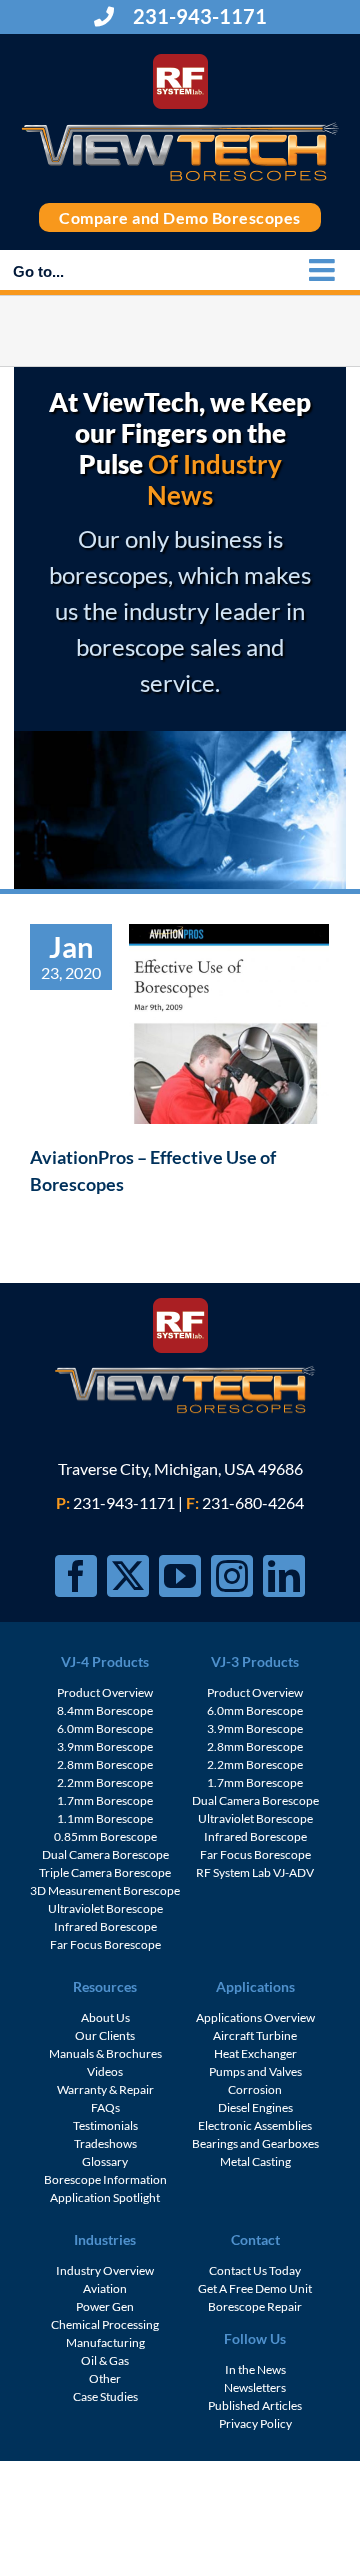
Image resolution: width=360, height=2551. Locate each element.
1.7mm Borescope (105, 1800)
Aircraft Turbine (255, 2035)
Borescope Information (105, 2179)
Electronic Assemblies (255, 2125)
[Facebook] (76, 1576)
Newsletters (255, 2387)
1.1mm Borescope (105, 1818)
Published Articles (255, 2405)
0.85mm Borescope (105, 1836)
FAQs (105, 2107)
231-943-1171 (198, 16)
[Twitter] (128, 1576)
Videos (105, 2071)
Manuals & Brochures (105, 2053)
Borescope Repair (255, 2306)
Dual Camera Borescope (105, 1854)
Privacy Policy (255, 2423)
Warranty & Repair (105, 2089)
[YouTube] (180, 1576)
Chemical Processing (105, 2324)
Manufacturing (105, 2342)
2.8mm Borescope (105, 1764)
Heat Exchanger (255, 2053)
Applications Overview (255, 2017)
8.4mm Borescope (105, 1710)
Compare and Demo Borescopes (180, 217)
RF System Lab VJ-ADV (255, 1872)
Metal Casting (255, 2161)
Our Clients (105, 2035)
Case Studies (105, 2396)
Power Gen (105, 2306)
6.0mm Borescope (105, 1728)
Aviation (105, 2288)
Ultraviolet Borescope (105, 1908)
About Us (105, 2017)
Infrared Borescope (105, 1926)
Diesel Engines (255, 2107)
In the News (255, 2369)
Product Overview (105, 1692)
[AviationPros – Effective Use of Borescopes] (229, 1024)
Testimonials (105, 2125)
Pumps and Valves (255, 2071)
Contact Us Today (255, 2270)
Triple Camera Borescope (105, 1872)
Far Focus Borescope (105, 1944)
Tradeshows (105, 2143)
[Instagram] (232, 1576)
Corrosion (255, 2089)
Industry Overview (105, 2270)
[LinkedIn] (284, 1576)
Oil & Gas (105, 2360)
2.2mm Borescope (105, 1782)
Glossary (105, 2161)
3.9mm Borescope (105, 1746)
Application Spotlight (105, 2197)
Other (105, 2378)
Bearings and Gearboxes (255, 2143)
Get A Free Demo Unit (255, 2288)
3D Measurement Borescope (105, 1890)
